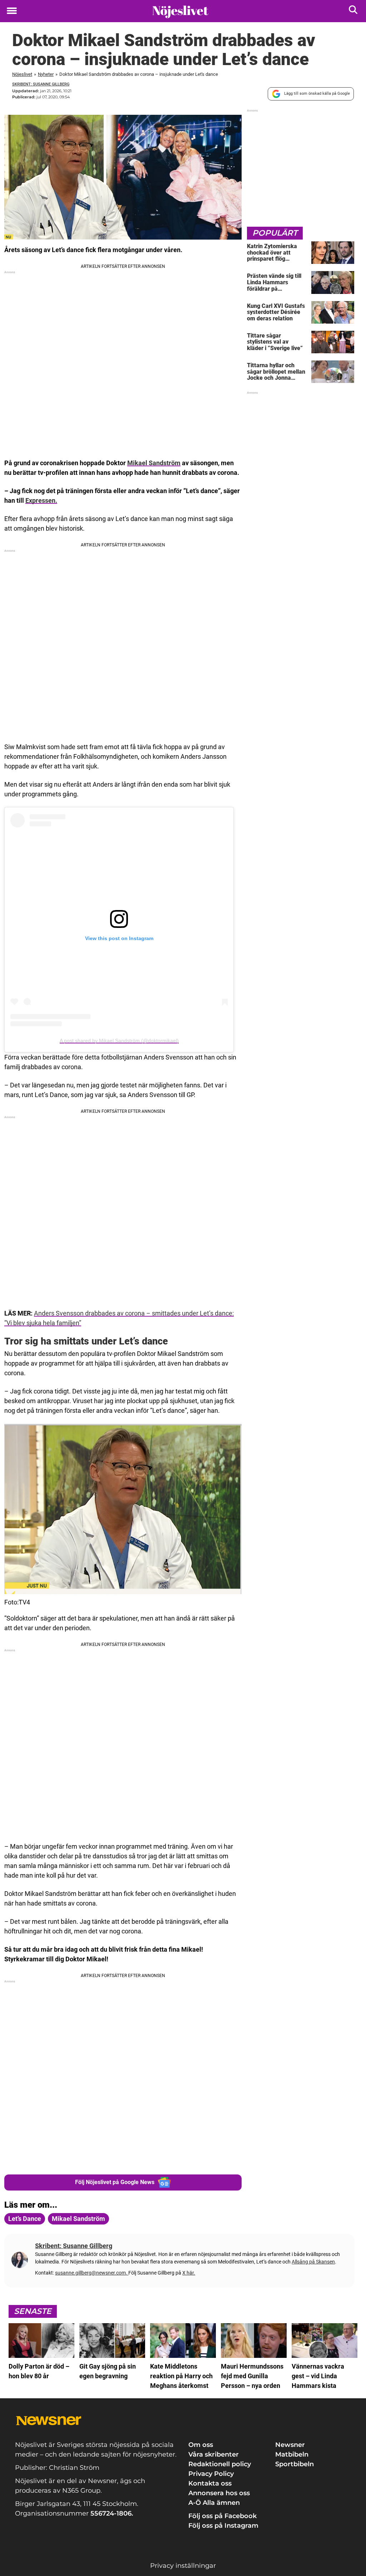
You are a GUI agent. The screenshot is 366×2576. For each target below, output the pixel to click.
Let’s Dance (25, 2219)
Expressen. (41, 500)
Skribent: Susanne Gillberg (41, 84)
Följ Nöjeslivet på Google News (115, 2182)
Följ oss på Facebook (222, 2516)
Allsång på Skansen (313, 2262)
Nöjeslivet (22, 74)
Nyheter (46, 74)
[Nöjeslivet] (180, 11)
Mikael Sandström (154, 463)
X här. (189, 2273)
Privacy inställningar (183, 2566)
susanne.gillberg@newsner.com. (92, 2273)
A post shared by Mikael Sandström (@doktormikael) (119, 1041)
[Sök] (354, 11)
